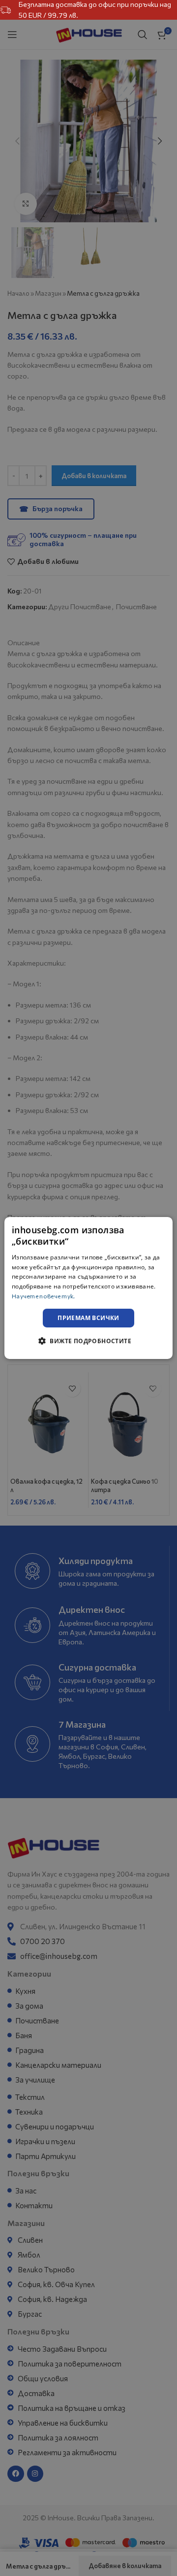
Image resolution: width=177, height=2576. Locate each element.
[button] (88, 1341)
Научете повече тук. (44, 1296)
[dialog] (88, 1288)
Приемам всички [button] (88, 1318)
